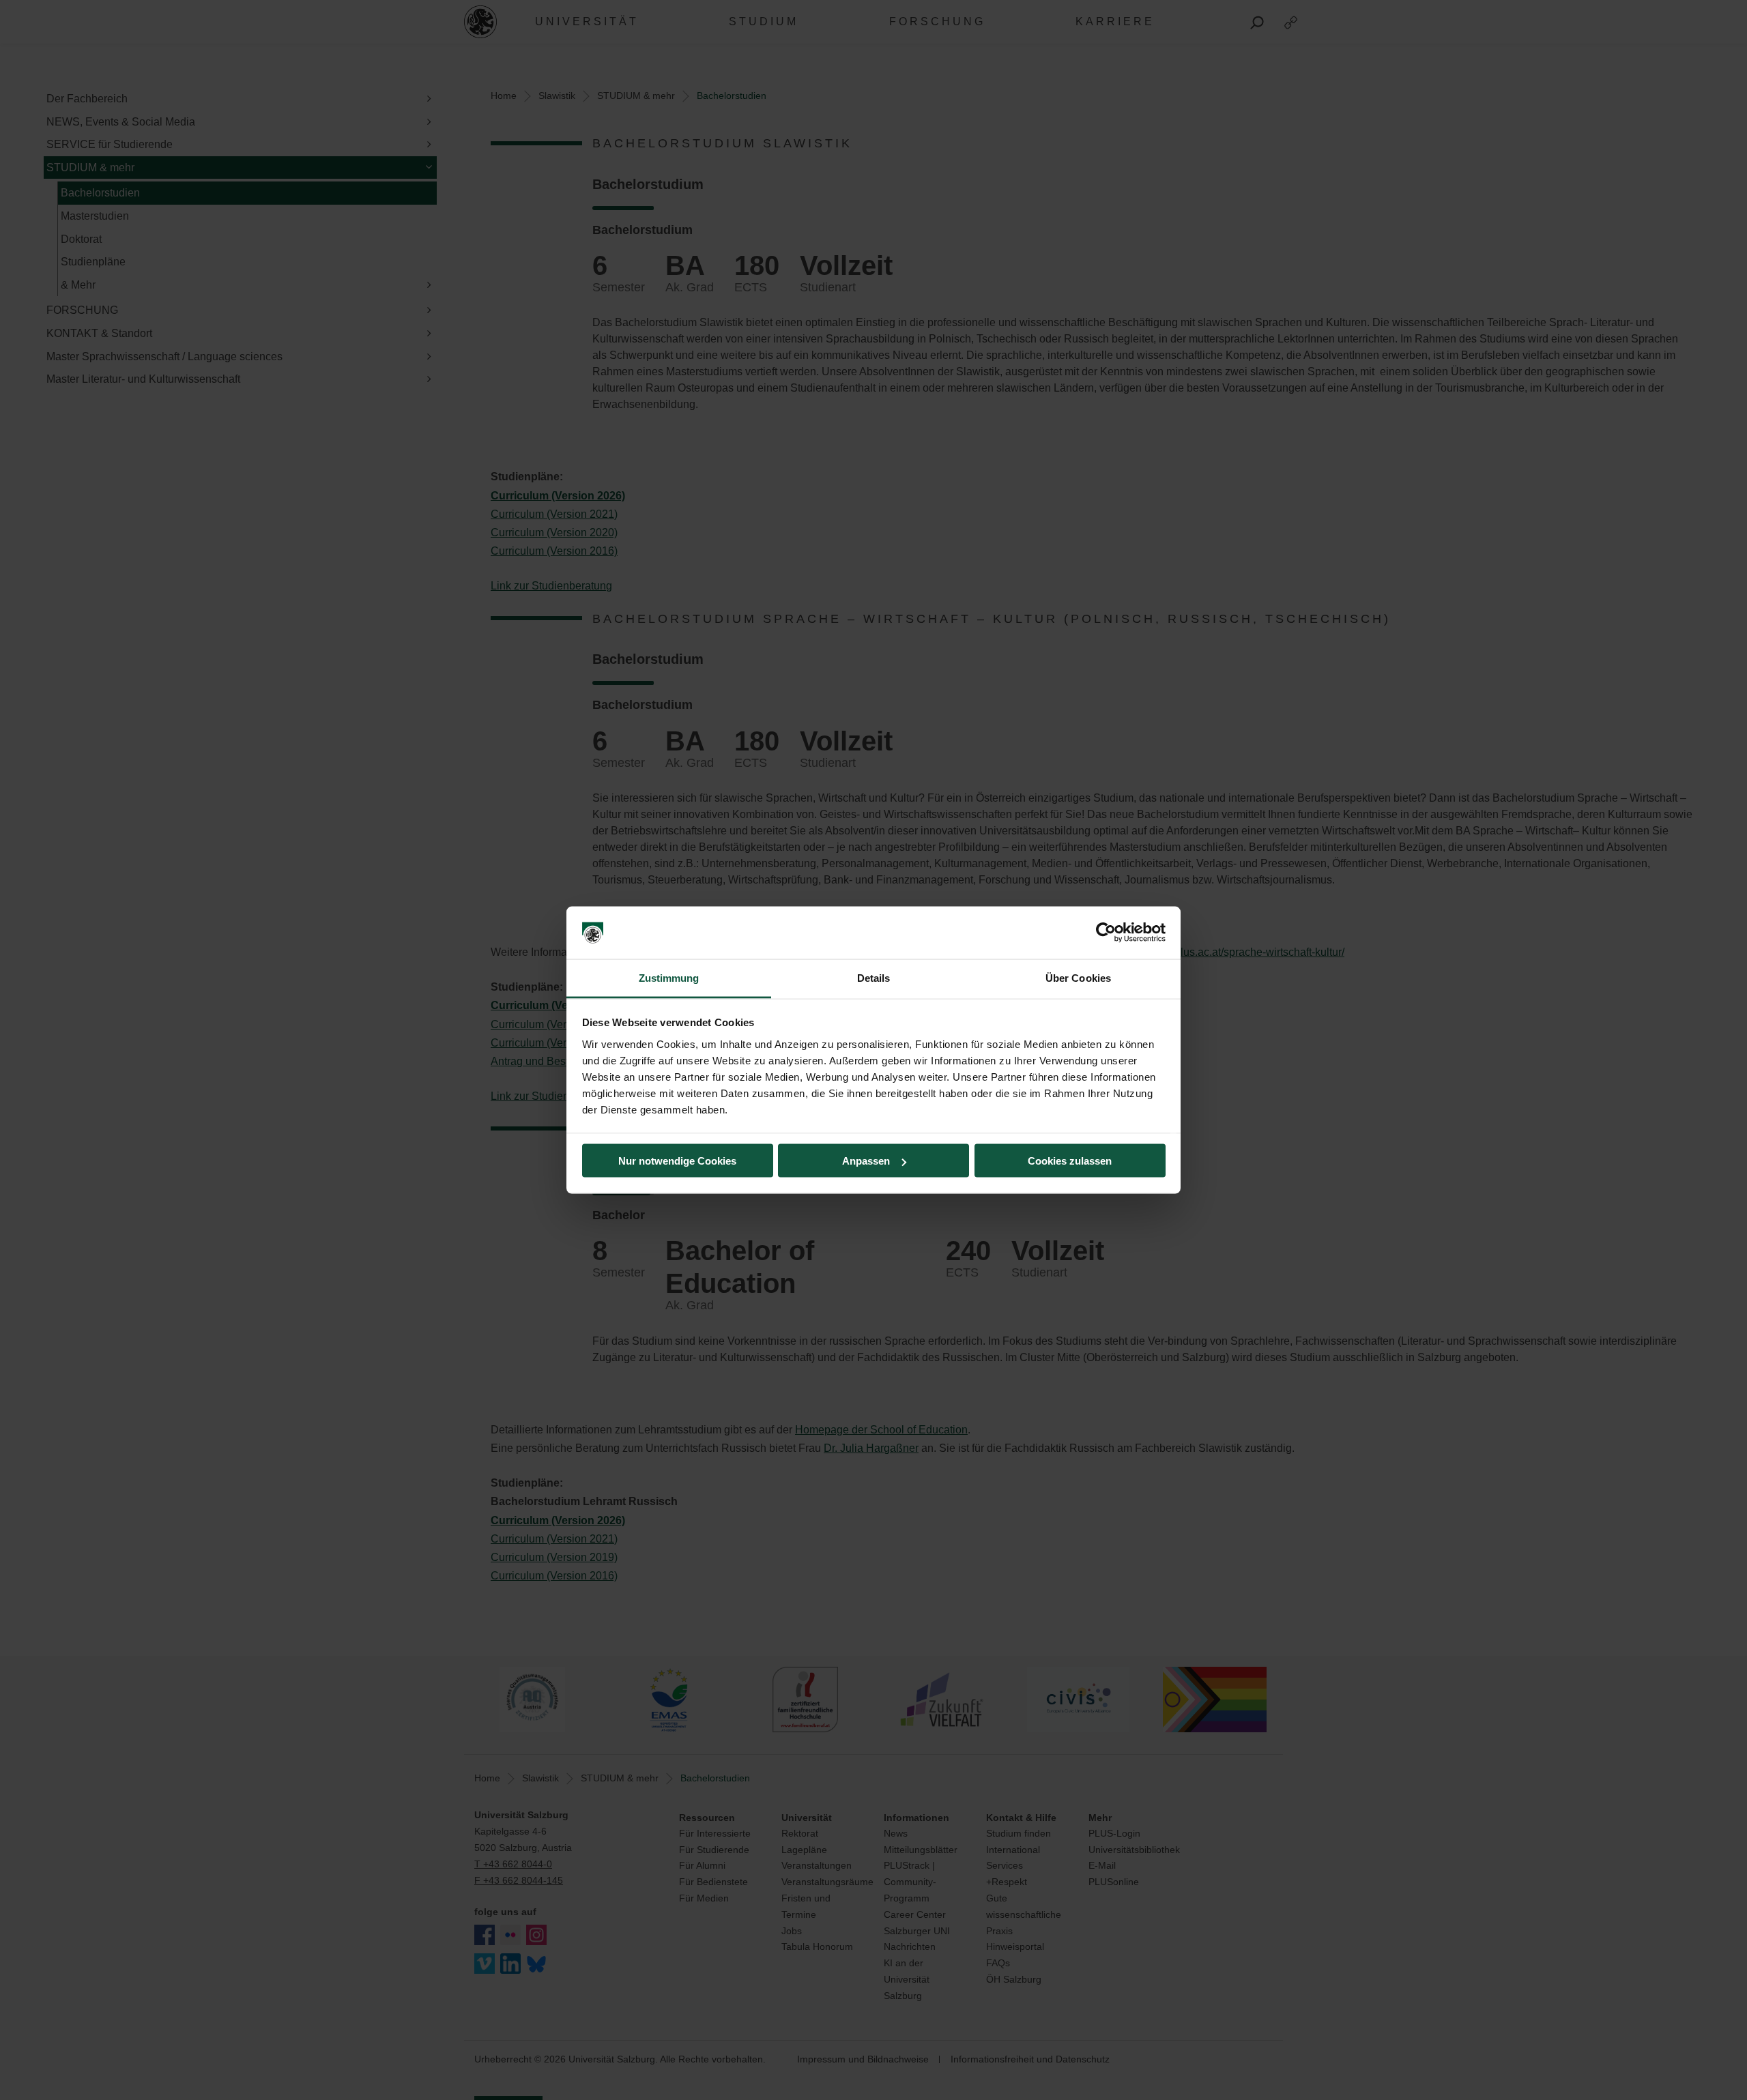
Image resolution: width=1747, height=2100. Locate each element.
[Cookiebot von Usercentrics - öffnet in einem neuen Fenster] (1106, 933)
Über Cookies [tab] (1078, 977)
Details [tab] (874, 977)
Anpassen (866, 1161)
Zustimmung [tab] (669, 977)
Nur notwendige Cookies (677, 1161)
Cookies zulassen (1070, 1161)
